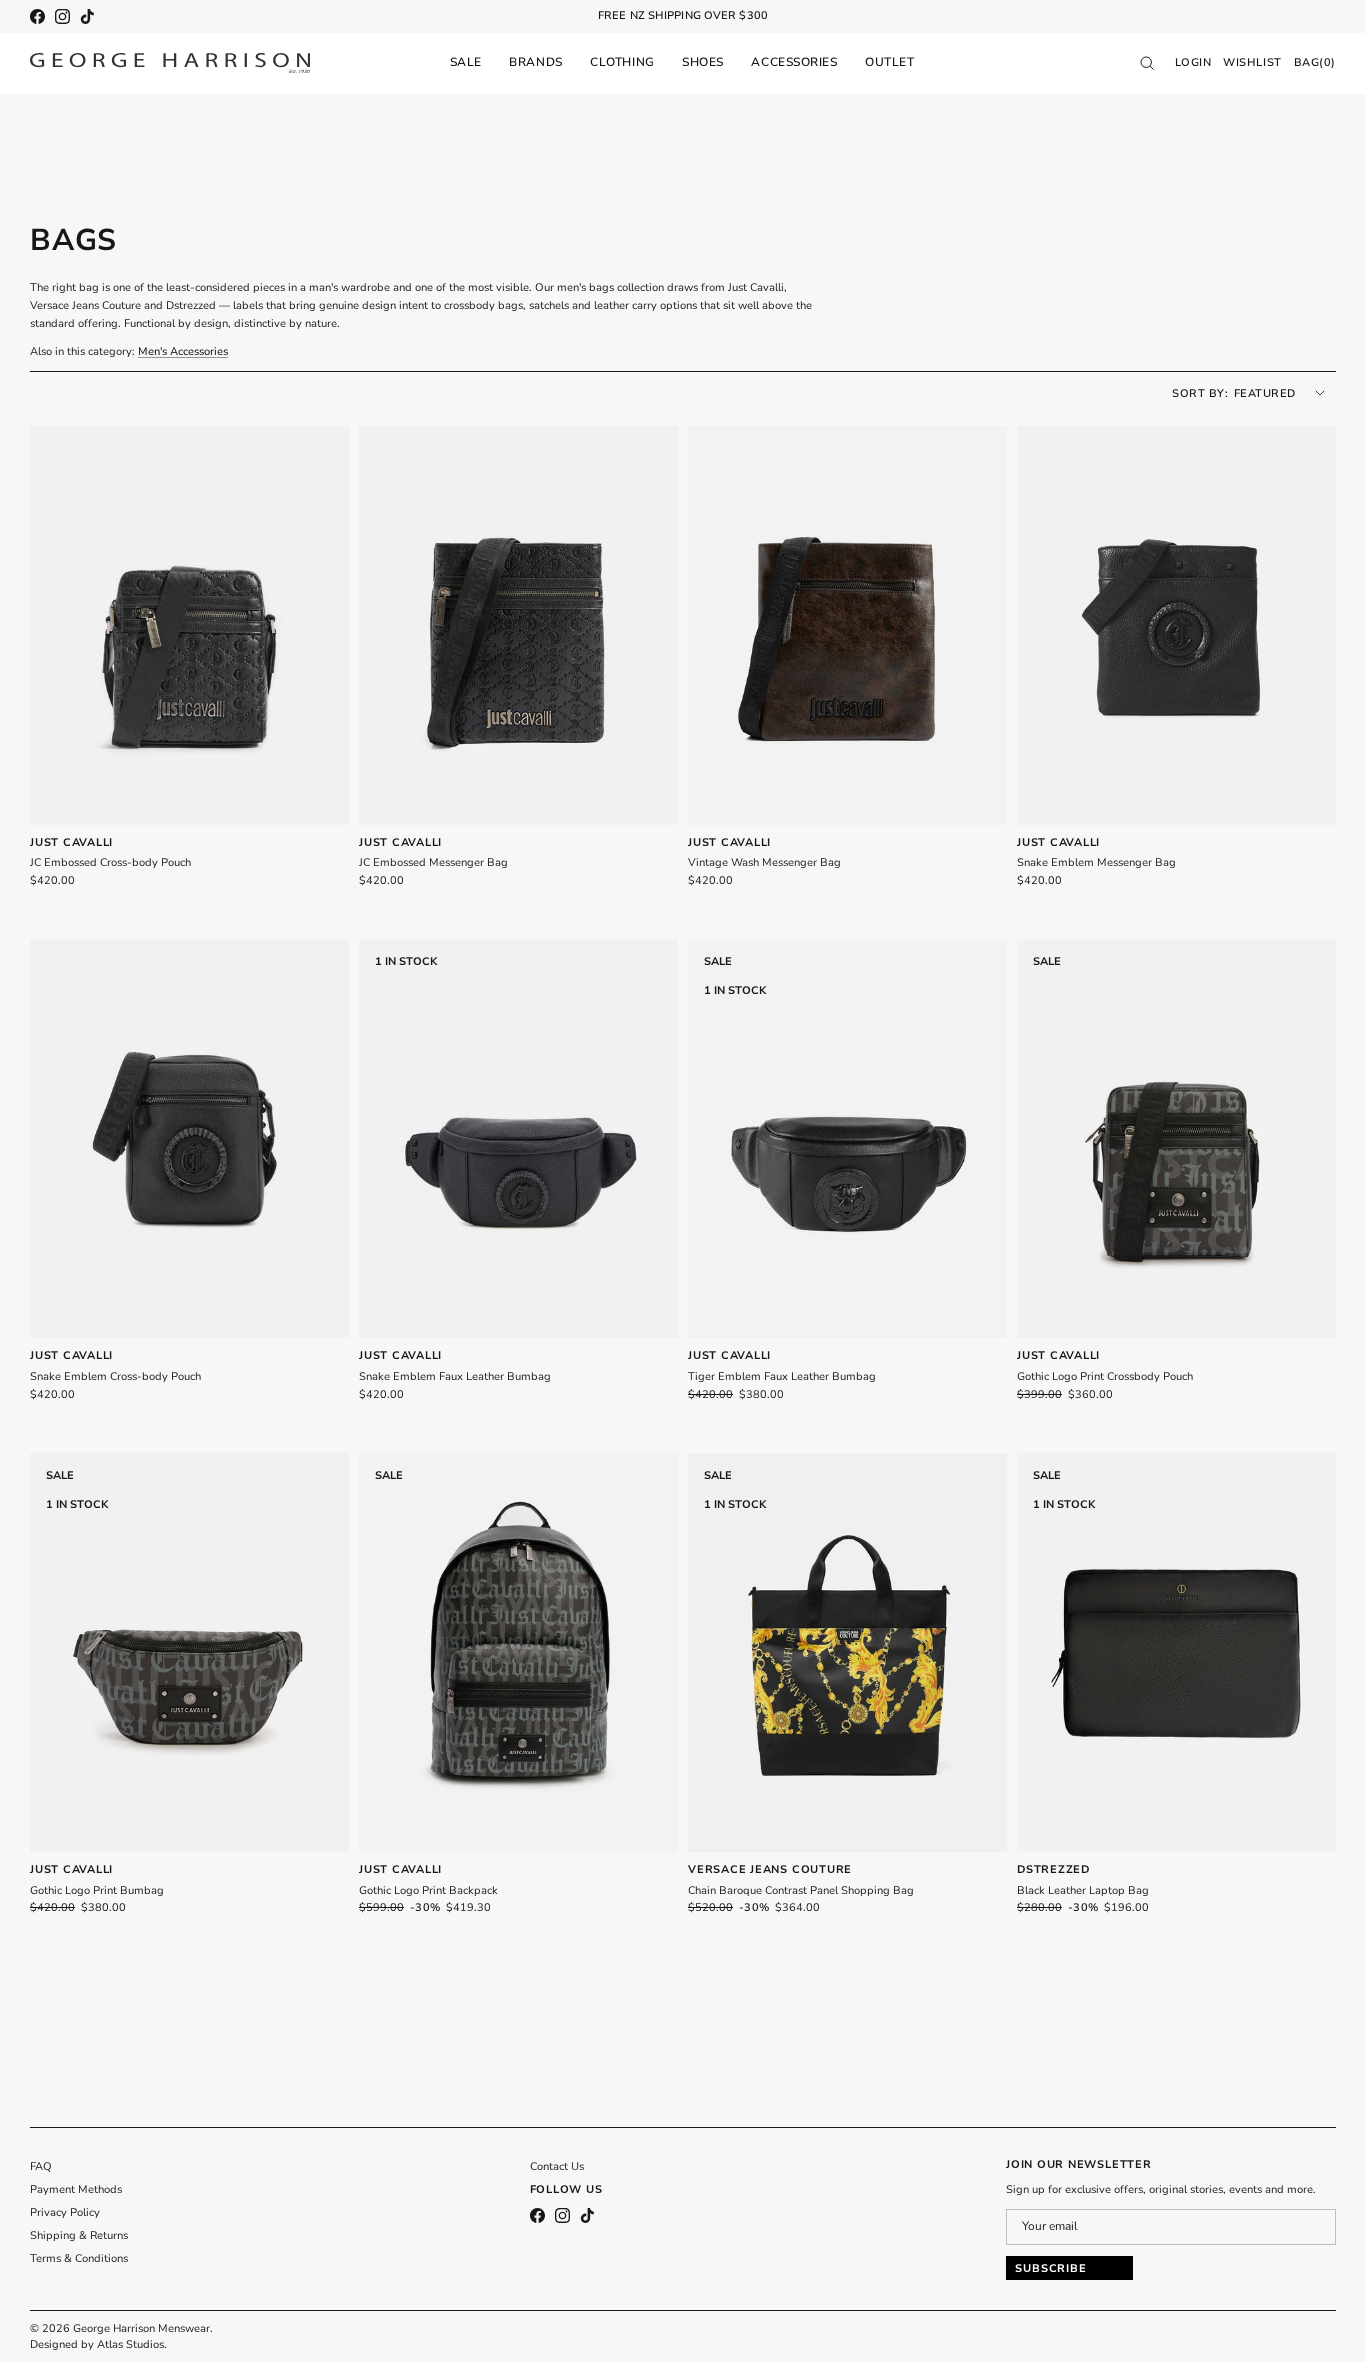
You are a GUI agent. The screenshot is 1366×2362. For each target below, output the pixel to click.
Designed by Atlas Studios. (98, 2344)
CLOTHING (622, 62)
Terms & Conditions (79, 2258)
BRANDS (535, 62)
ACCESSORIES (794, 62)
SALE (466, 62)
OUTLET (889, 62)
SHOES (703, 62)
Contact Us (557, 2166)
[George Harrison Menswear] (170, 63)
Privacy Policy (65, 2212)
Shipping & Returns (79, 2235)
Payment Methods (76, 2189)
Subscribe (1051, 2268)
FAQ (41, 2166)
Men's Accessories (183, 351)
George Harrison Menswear (141, 2328)
